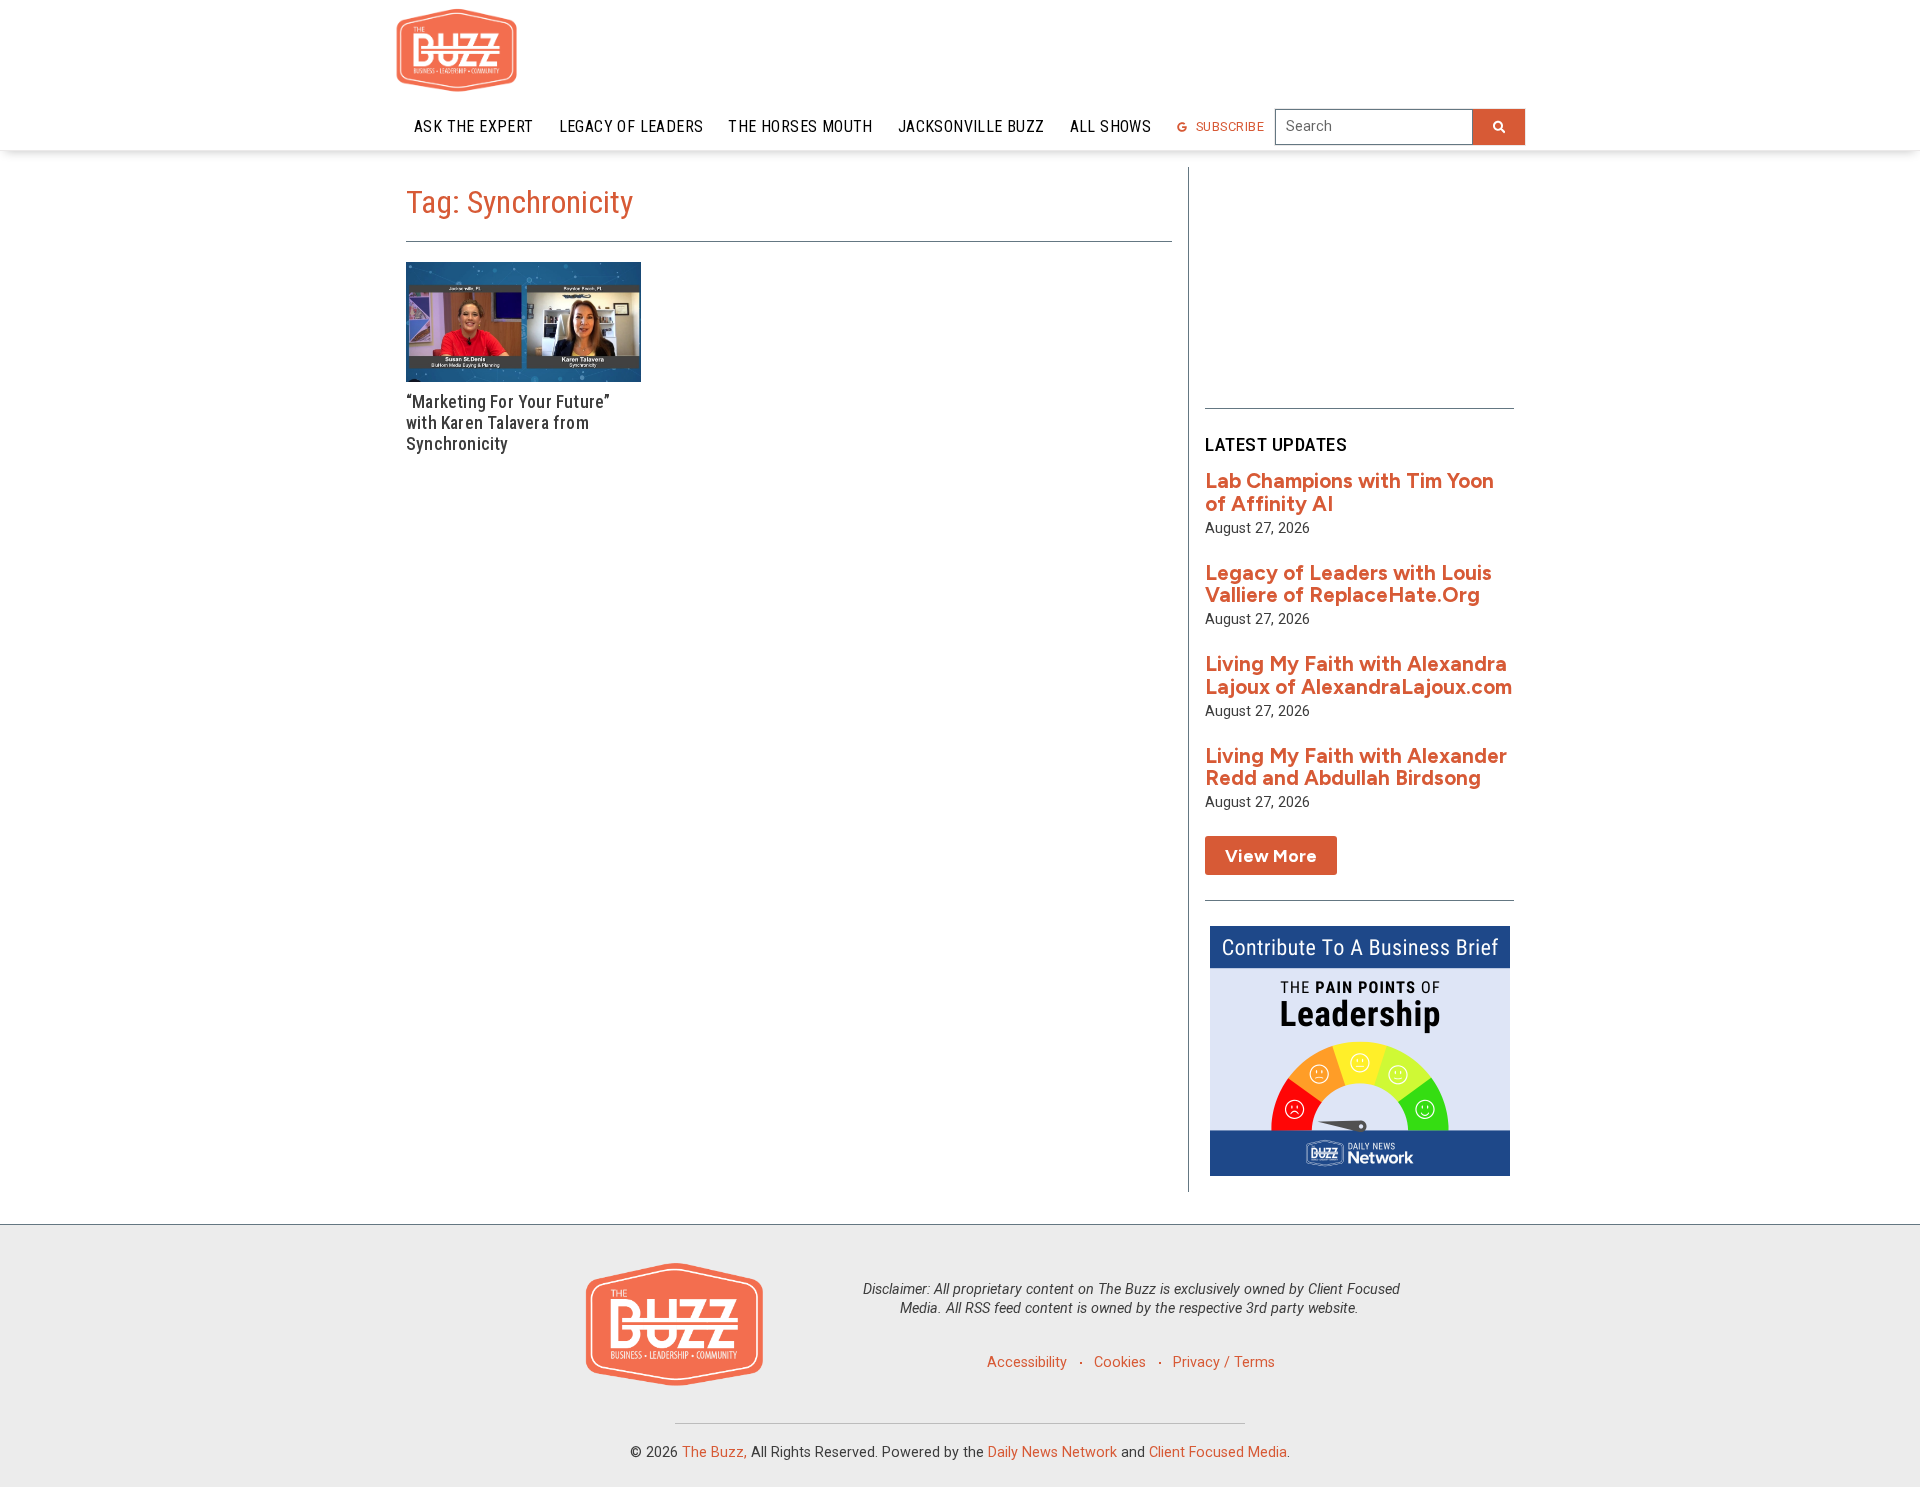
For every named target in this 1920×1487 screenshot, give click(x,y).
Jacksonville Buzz (971, 126)
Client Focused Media (1218, 1452)
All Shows (1111, 126)
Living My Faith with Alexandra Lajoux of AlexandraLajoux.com (1358, 675)
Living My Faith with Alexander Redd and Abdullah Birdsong (1356, 767)
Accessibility (1027, 1362)
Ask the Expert (474, 126)
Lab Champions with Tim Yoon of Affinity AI (1349, 492)
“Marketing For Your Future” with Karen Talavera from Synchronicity (508, 423)
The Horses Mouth (800, 126)
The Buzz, (714, 1452)
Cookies (1120, 1362)
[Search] (1499, 127)
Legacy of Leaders (631, 126)
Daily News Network (1052, 1452)
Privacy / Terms (1224, 1362)
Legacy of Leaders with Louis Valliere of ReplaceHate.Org (1348, 584)
